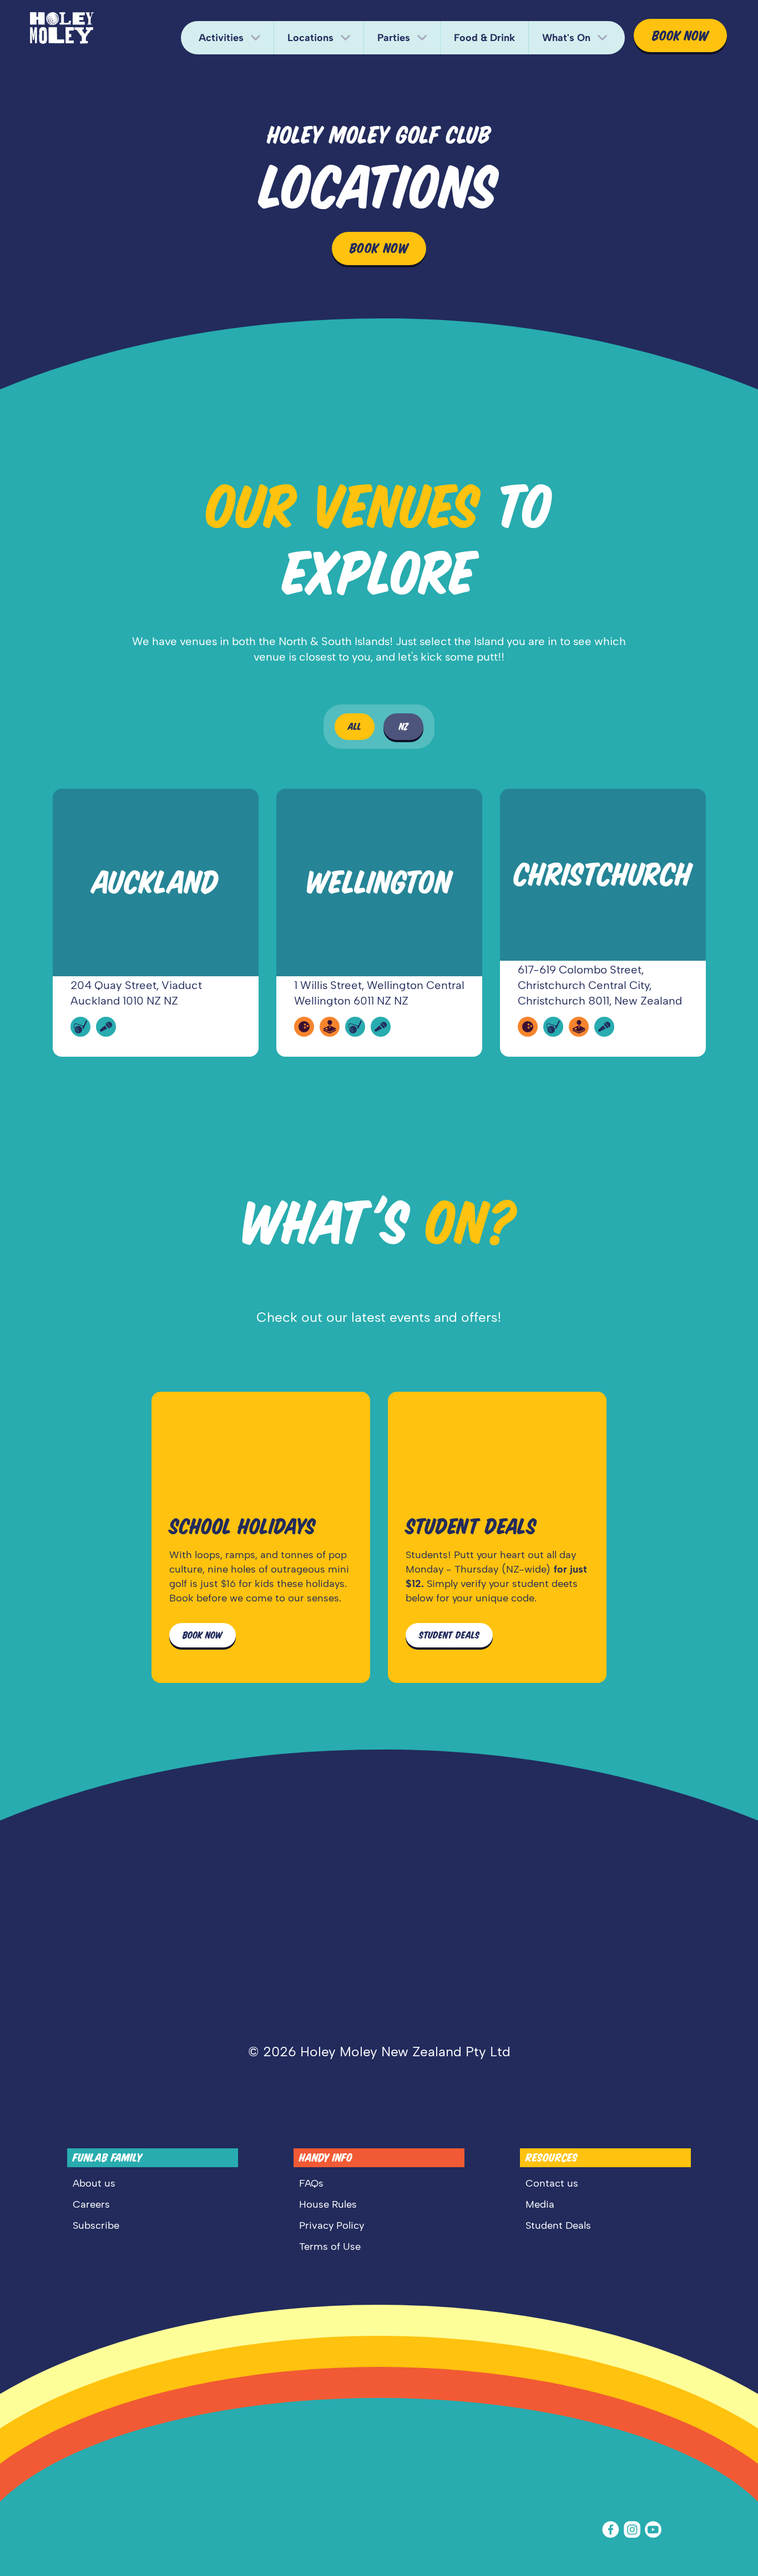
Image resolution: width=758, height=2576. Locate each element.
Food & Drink (484, 38)
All (355, 727)
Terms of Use (330, 2247)
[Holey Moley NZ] (62, 28)
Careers (91, 2204)
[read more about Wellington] (379, 923)
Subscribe (96, 2225)
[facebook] (613, 2530)
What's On (566, 38)
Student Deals (558, 2225)
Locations (310, 38)
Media (540, 2204)
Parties (394, 38)
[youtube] (655, 2530)
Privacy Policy (332, 2225)
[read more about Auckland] (156, 923)
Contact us (552, 2183)
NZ (404, 727)
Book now (680, 36)
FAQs (311, 2183)
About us (94, 2183)
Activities (221, 38)
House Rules (328, 2204)
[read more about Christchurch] (603, 923)
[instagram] (634, 2530)
